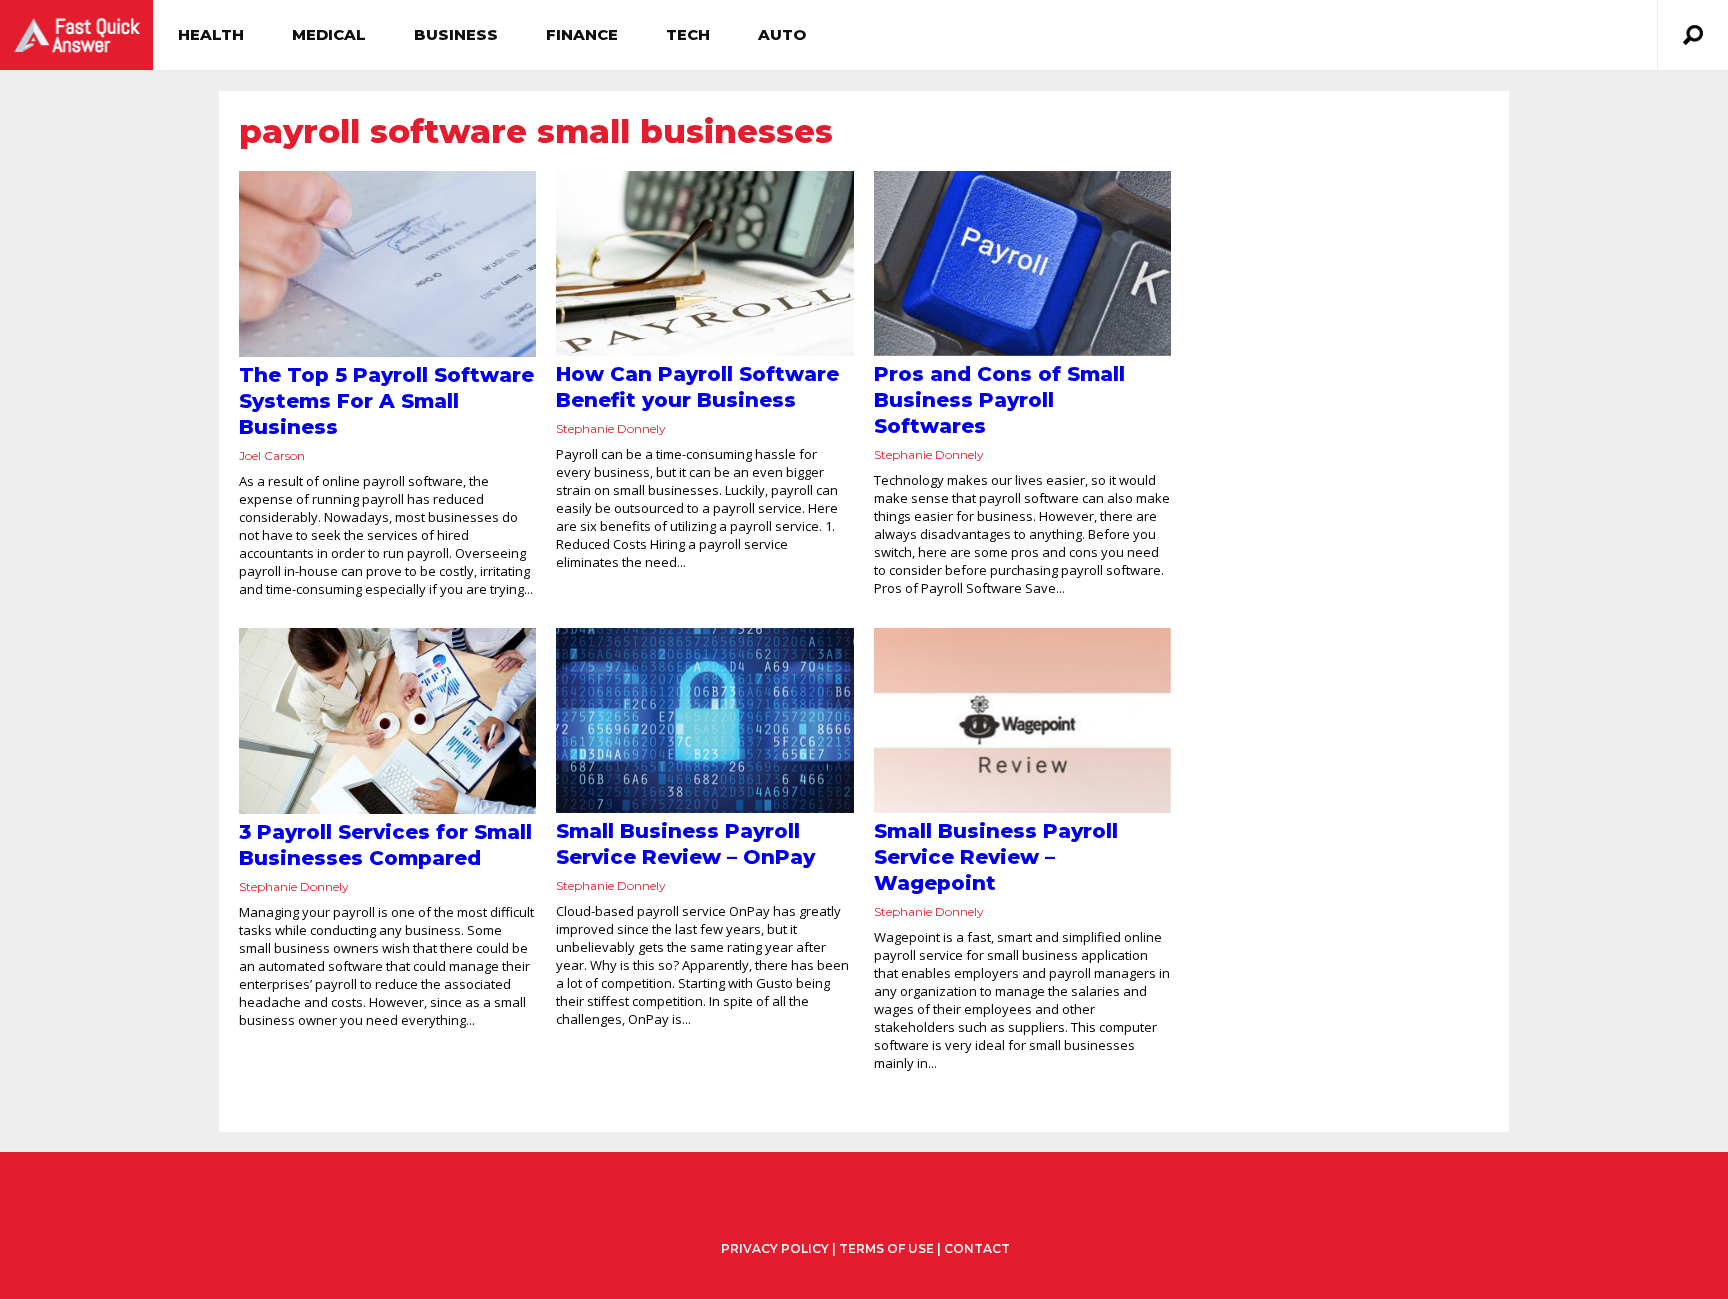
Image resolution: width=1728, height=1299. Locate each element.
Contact (977, 1248)
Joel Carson (272, 455)
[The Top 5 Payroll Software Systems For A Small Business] (387, 264)
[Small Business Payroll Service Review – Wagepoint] (1022, 721)
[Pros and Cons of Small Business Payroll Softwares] (1022, 263)
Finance (582, 34)
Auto (782, 34)
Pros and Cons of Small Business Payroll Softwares (999, 400)
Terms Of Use (886, 1248)
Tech (688, 34)
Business (456, 34)
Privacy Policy (775, 1249)
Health (211, 34)
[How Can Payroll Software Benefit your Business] (704, 263)
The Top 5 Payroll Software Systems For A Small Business (386, 401)
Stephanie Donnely (611, 428)
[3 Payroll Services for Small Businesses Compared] (387, 721)
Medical (329, 34)
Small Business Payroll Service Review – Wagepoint (996, 857)
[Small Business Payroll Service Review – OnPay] (704, 721)
